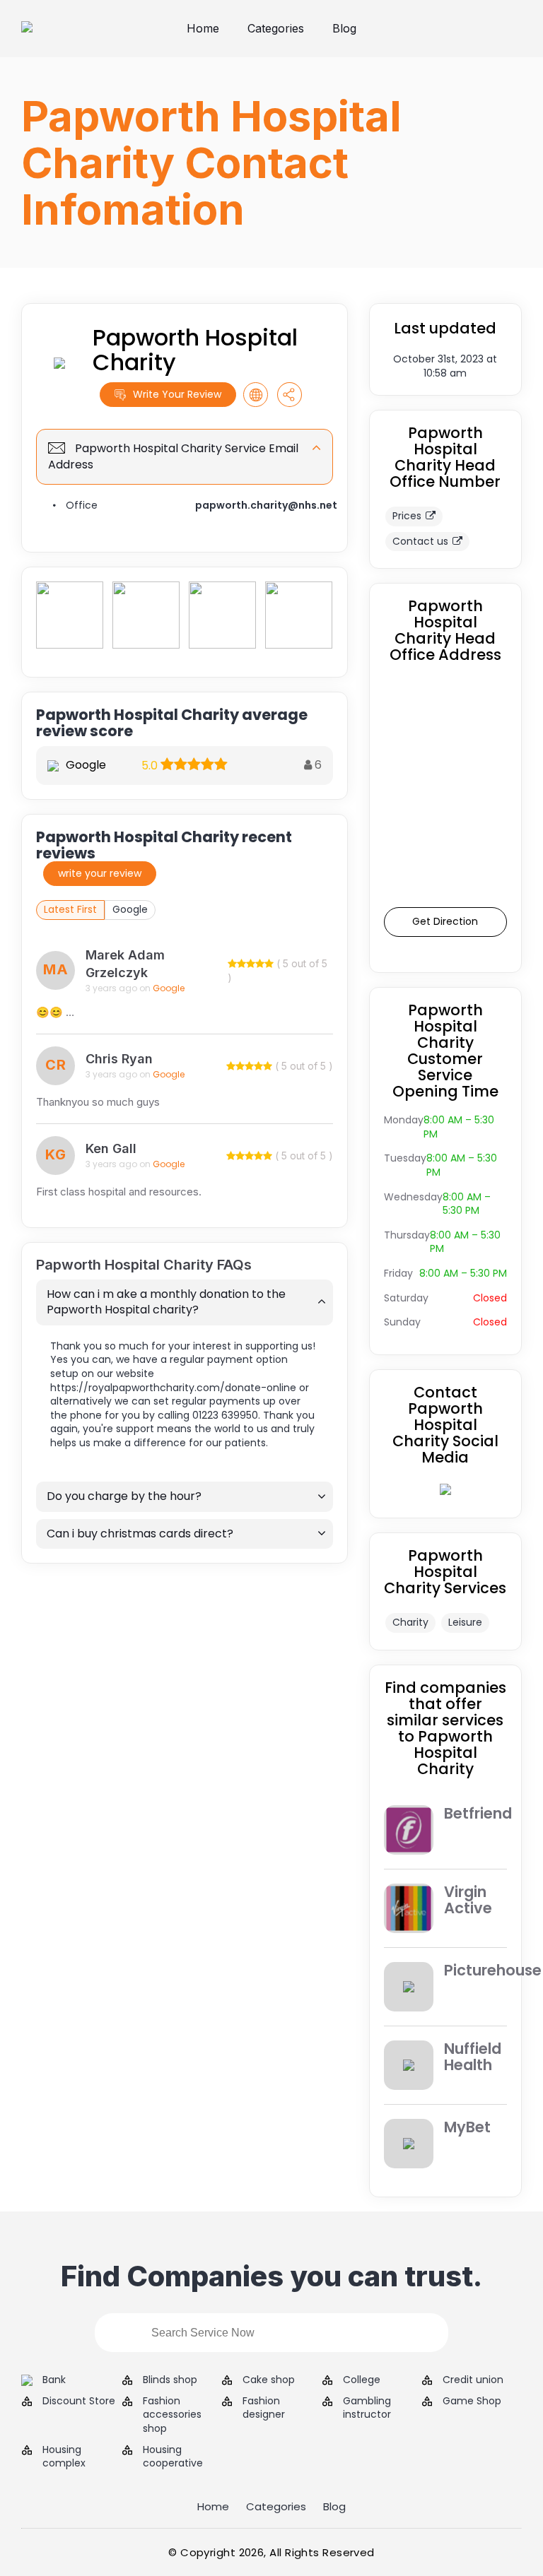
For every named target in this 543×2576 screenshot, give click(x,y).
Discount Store (79, 2401)
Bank (54, 2380)
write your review (100, 873)
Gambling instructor (367, 2408)
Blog (344, 28)
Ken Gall (111, 1148)
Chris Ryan (119, 1059)
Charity (410, 1622)
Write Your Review (177, 394)
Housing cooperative (173, 2457)
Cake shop (269, 2380)
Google (130, 909)
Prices (407, 516)
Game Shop (472, 2401)
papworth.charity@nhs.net (266, 505)
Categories (276, 28)
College (362, 2380)
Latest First (70, 909)
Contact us (420, 541)
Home (203, 28)
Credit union (473, 2380)
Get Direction (445, 921)
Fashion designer (264, 2408)
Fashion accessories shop (172, 2415)
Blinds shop (170, 2380)
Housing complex (64, 2457)
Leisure (465, 1622)
